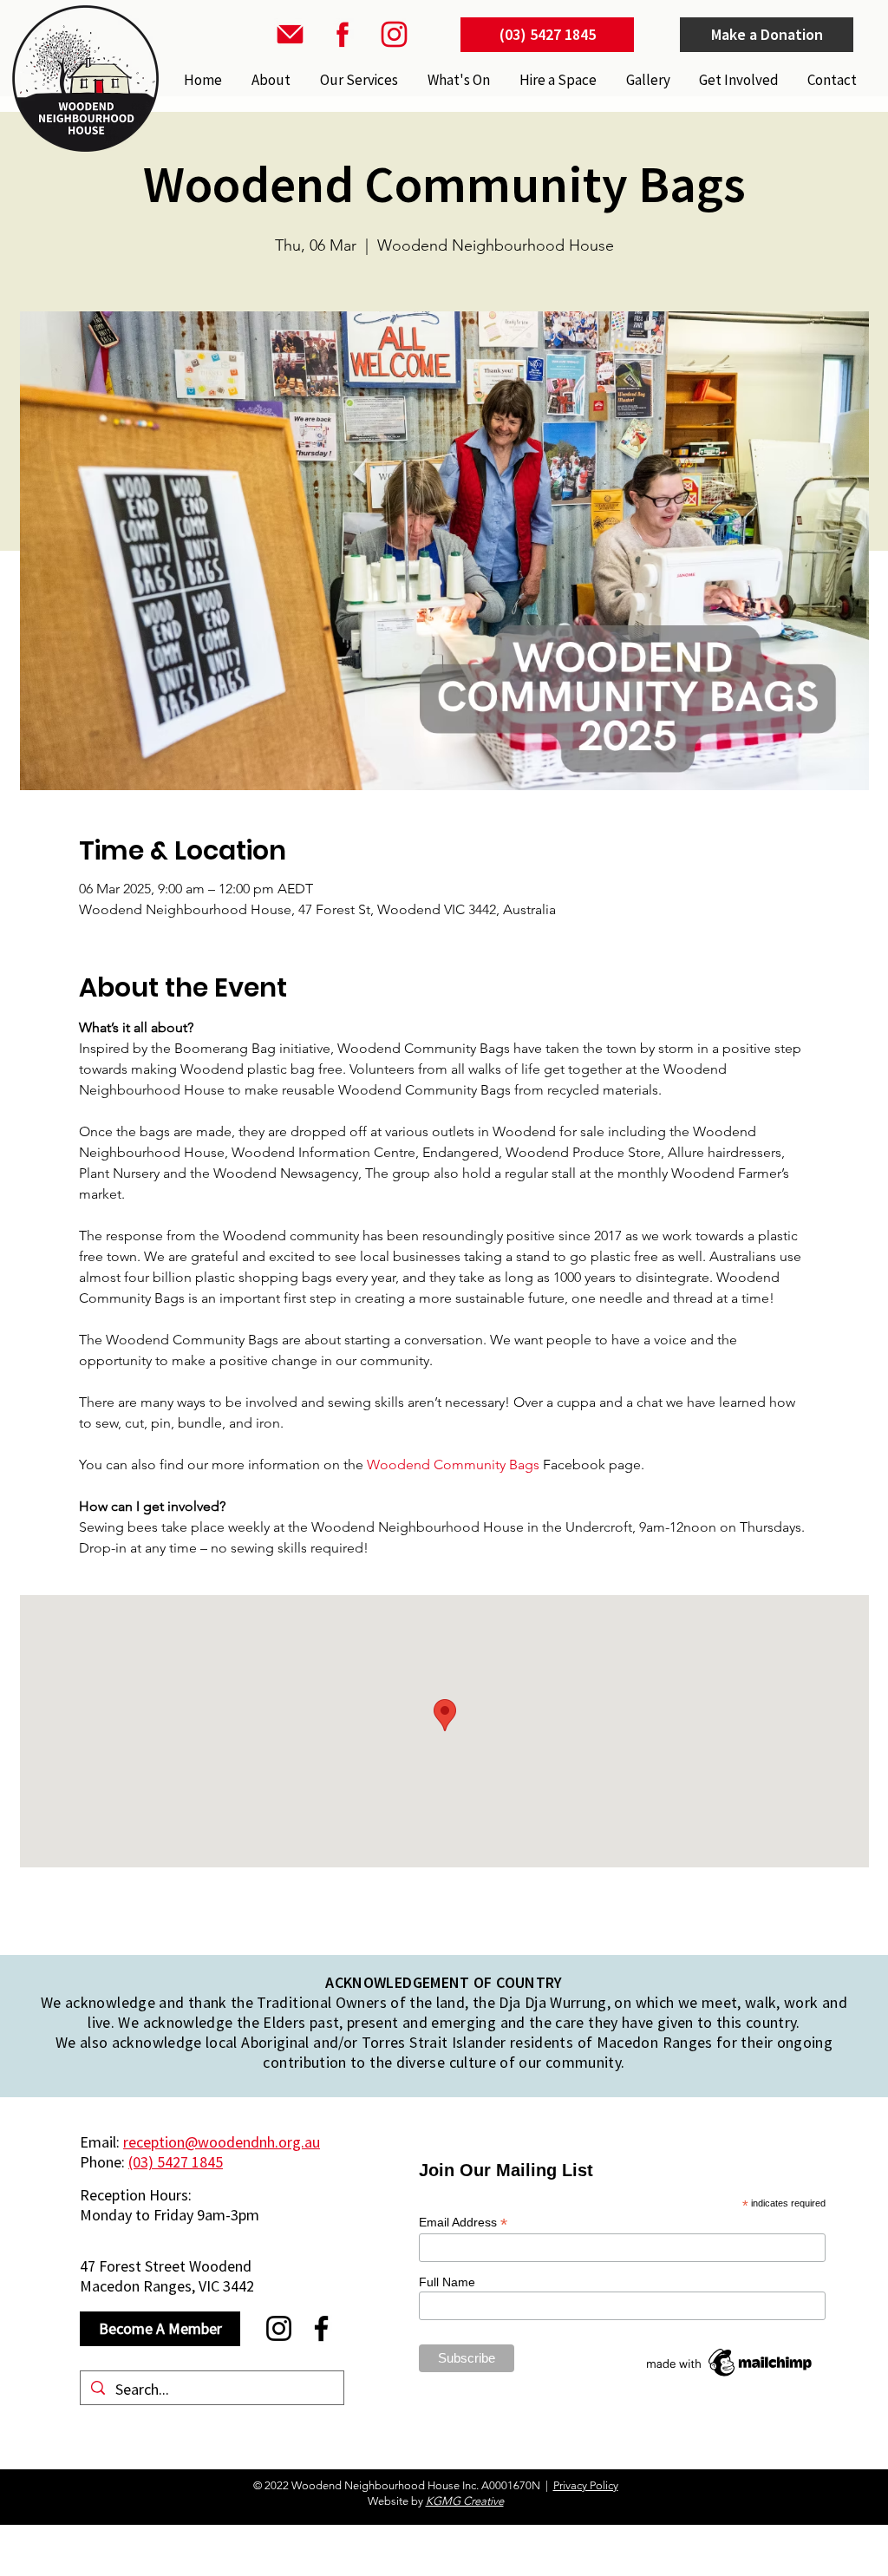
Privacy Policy (586, 2485)
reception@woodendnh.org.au (222, 2142)
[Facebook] (321, 2328)
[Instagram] (279, 2328)
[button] (357, 80)
